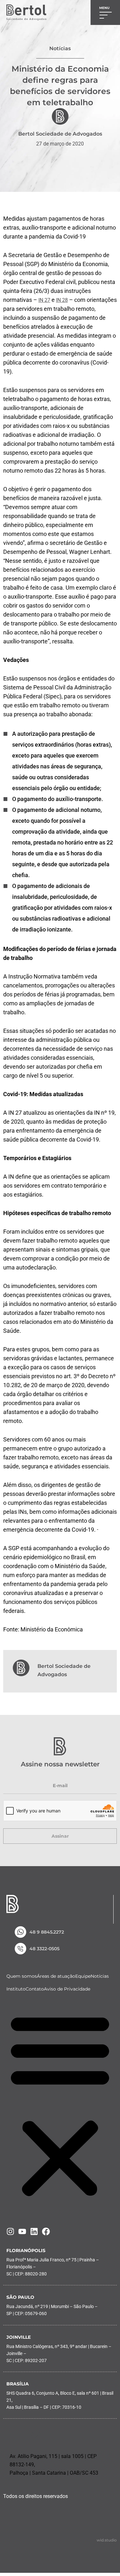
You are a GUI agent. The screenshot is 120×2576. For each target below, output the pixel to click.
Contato (35, 1989)
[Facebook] (46, 2231)
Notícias (100, 1976)
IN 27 (44, 300)
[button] (60, 2105)
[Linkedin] (34, 2231)
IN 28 (62, 300)
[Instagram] (10, 2231)
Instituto (16, 1989)
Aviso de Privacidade (67, 1989)
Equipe (83, 1976)
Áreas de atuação (56, 1976)
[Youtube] (22, 2231)
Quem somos (22, 1976)
